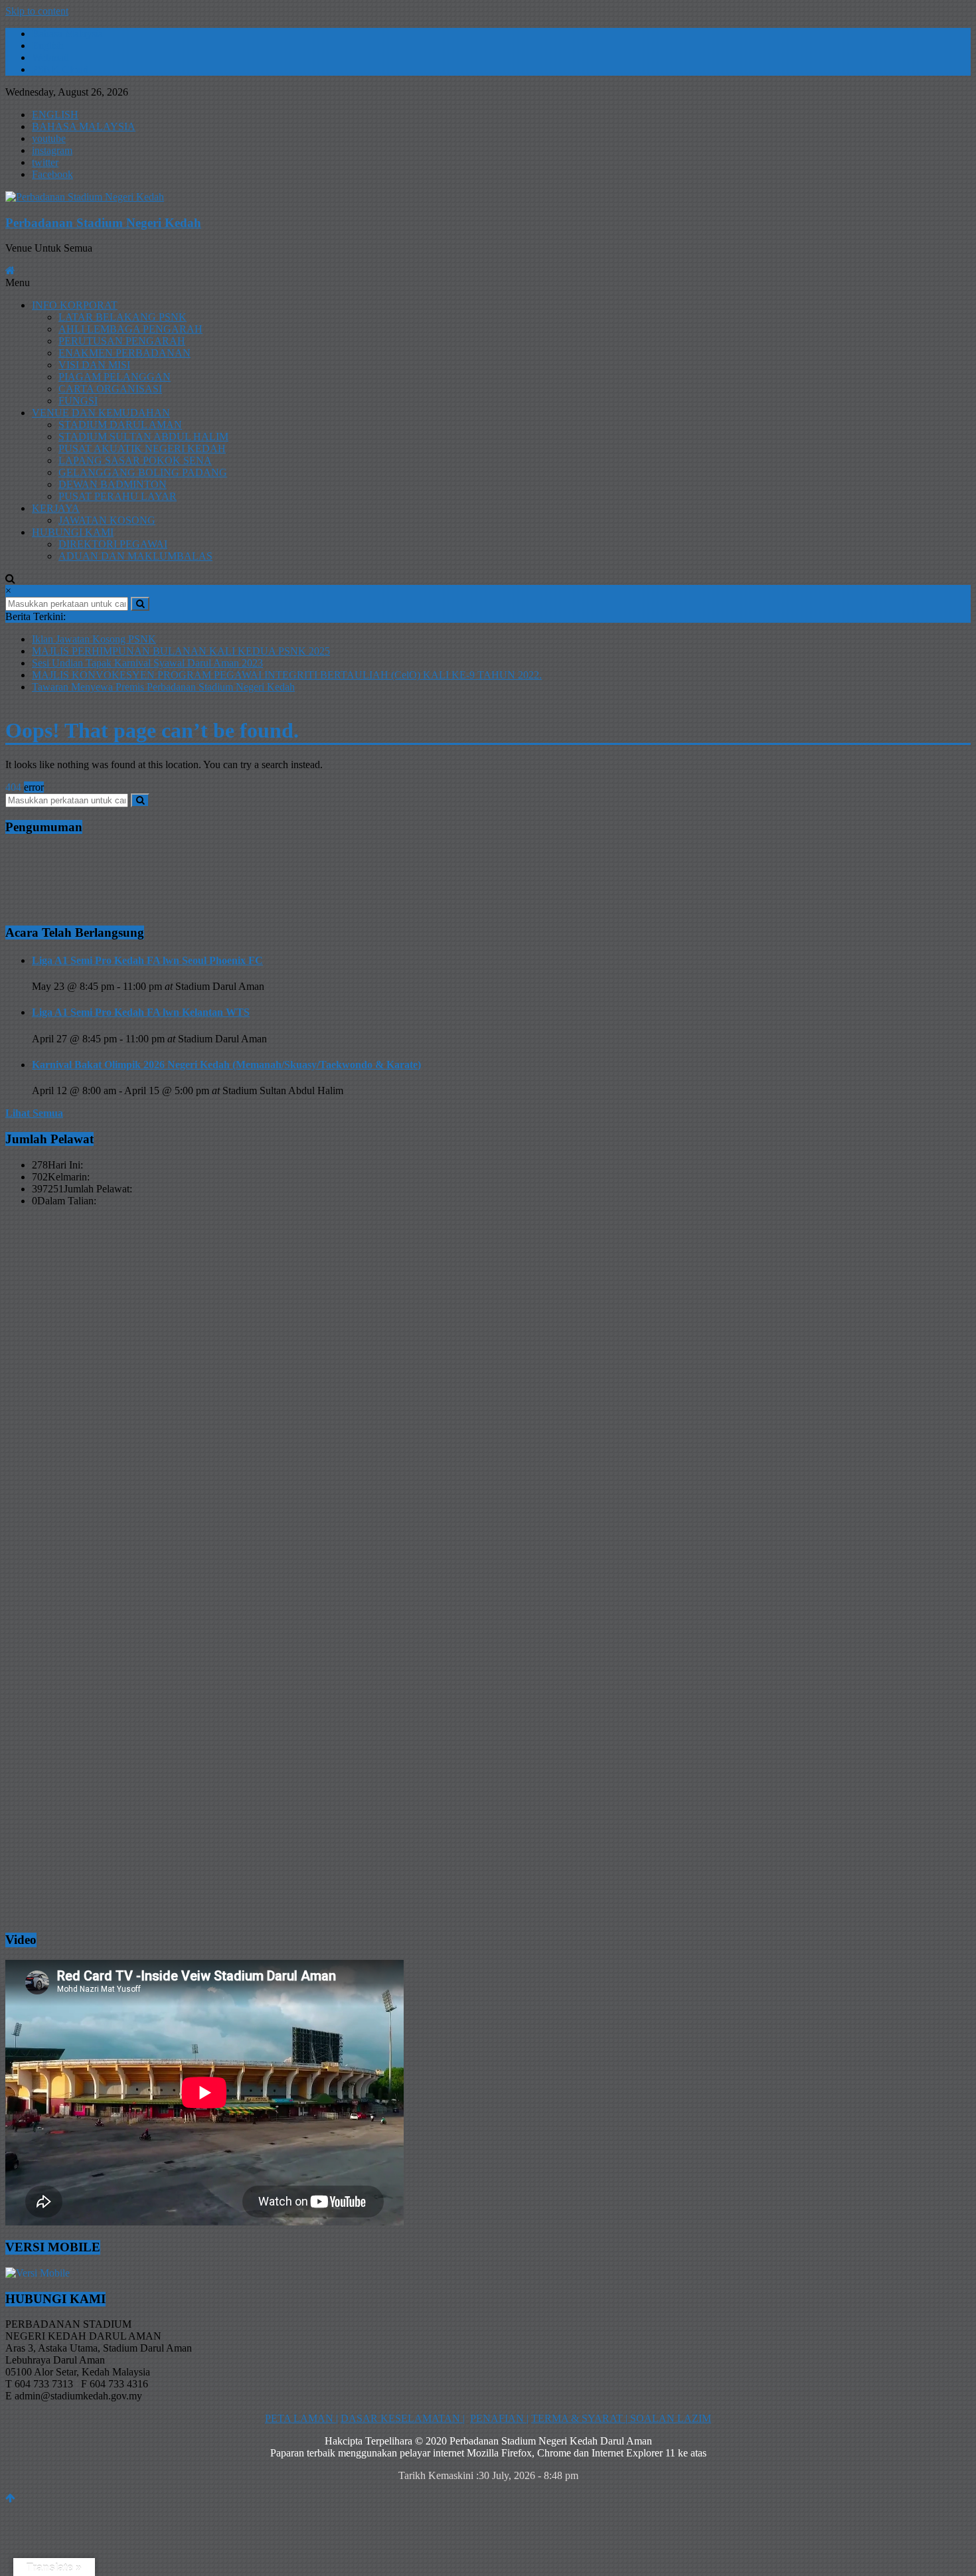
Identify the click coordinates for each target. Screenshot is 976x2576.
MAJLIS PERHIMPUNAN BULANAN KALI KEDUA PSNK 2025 (181, 651)
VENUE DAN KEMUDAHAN (101, 413)
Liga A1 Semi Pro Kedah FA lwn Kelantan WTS (141, 1012)
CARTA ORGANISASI (110, 389)
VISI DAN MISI (94, 365)
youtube (49, 138)
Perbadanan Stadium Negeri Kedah (103, 223)
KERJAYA (56, 508)
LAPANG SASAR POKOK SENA (135, 460)
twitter (45, 162)
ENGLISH (55, 115)
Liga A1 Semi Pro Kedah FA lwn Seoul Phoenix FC (147, 960)
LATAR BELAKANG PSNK (122, 317)
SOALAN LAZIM (669, 2418)
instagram (52, 150)
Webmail (50, 57)
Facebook (52, 174)
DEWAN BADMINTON (113, 484)
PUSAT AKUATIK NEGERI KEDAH (142, 448)
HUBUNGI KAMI (73, 532)
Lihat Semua (34, 1113)
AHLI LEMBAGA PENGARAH (130, 329)
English (48, 45)
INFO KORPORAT (75, 305)
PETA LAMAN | (301, 2418)
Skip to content (37, 11)
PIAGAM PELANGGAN (115, 377)
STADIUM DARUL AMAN (120, 425)
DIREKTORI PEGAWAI (113, 544)
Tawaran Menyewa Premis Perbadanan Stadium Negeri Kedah (163, 687)
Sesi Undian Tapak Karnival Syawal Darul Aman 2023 (147, 663)
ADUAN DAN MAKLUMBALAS (135, 556)
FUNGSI (78, 401)
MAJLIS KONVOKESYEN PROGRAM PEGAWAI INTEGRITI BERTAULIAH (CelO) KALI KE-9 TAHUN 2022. (287, 675)
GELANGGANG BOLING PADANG (143, 472)
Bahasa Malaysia (67, 34)
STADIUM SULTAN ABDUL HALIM (143, 437)
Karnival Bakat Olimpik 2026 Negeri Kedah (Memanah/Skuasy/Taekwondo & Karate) (226, 1065)
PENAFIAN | (499, 2418)
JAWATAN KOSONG (107, 520)
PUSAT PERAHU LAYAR (118, 496)
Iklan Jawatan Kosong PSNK (94, 639)
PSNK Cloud (60, 69)
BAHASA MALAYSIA (84, 126)
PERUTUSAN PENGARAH (122, 341)
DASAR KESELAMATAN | (403, 2418)
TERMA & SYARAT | (579, 2418)
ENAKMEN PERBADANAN (124, 353)
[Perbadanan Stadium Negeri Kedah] (488, 197)
